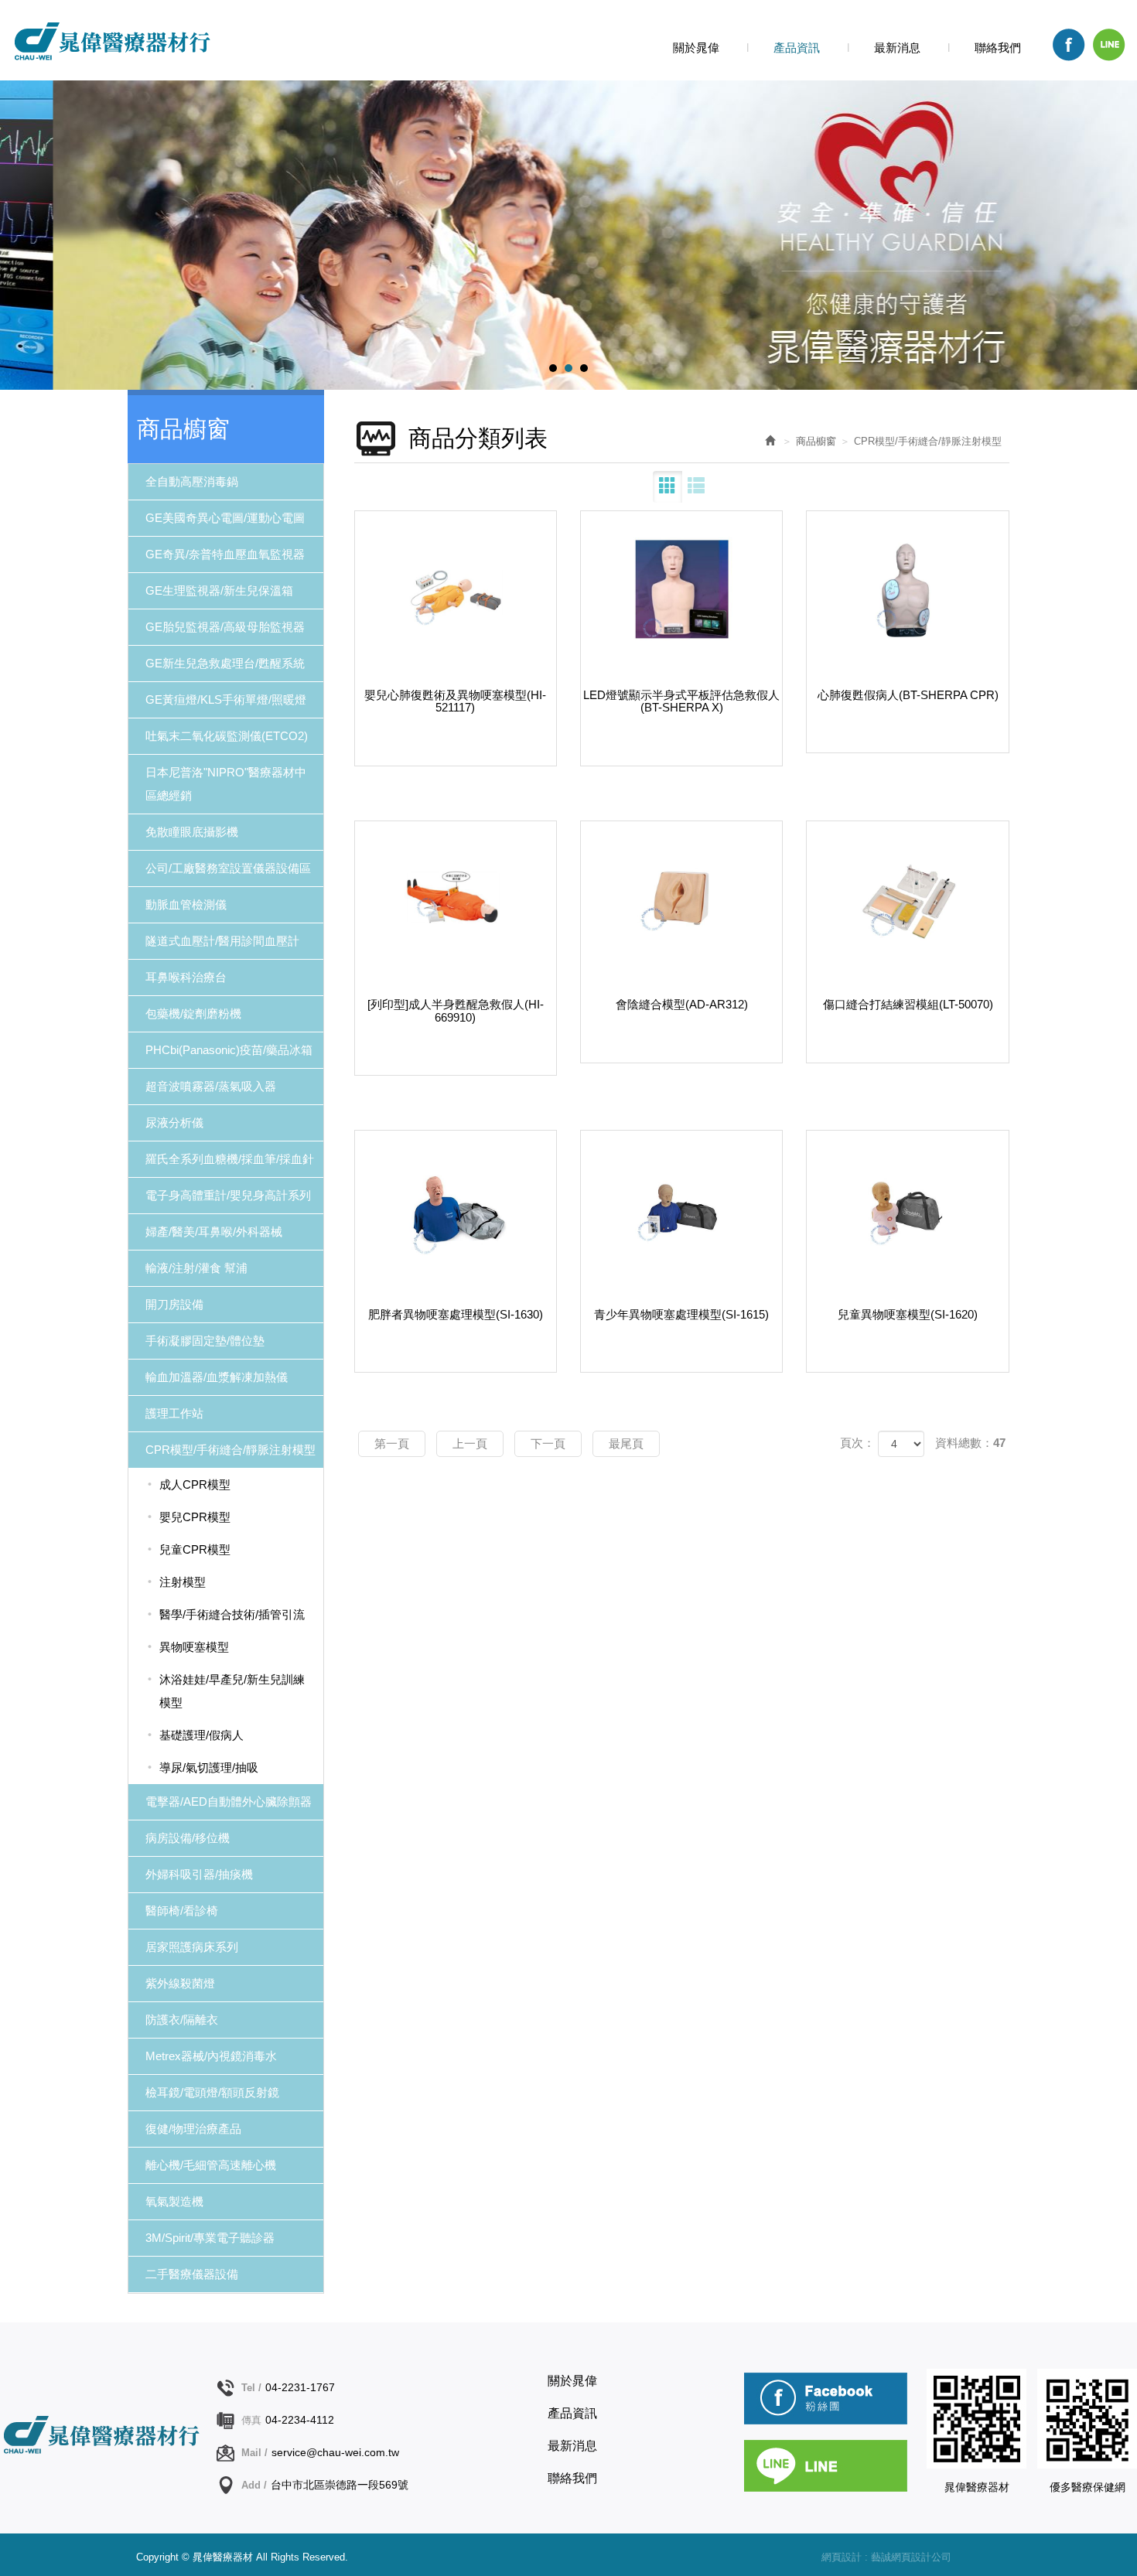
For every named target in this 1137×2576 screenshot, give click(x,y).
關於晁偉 (572, 2381)
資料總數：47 (970, 1443)
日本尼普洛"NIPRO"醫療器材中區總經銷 (226, 784)
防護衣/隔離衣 (182, 2020)
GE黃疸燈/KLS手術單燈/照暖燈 (226, 699)
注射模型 (183, 1582)
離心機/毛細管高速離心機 (211, 2165)
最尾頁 (626, 1443)
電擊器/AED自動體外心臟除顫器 (229, 1801)
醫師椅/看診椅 (182, 1911)
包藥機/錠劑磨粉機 (193, 1013)
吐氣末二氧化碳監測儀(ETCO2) (227, 736)
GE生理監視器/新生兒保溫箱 (219, 590)
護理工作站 (174, 1413)
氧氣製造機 (174, 2201)
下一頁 (548, 1443)
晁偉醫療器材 (111, 41)
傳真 (251, 2420)
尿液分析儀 (174, 1123)
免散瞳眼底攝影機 (192, 832)
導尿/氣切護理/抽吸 (209, 1767)
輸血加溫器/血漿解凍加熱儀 (217, 1377)
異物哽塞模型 (194, 1647)
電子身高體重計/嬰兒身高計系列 (228, 1195)
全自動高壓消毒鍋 (192, 481)
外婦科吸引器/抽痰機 (199, 1874)
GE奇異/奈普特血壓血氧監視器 (225, 554)
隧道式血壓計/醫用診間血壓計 (222, 941)
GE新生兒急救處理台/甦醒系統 (225, 663)
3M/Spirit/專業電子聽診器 (210, 2238)
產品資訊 (572, 2413)
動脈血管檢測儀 (186, 904)
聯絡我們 (572, 2478)
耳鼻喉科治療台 (186, 977)
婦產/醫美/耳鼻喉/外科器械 (214, 1232)
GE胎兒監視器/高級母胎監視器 (225, 627)
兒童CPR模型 (195, 1549)
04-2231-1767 (300, 2387)
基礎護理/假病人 (201, 1735)
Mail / (254, 2453)
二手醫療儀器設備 (192, 2274)
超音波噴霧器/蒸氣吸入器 (211, 1086)
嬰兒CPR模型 (195, 1517)
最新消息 (572, 2446)
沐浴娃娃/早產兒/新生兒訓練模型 (232, 1691)
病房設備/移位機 (188, 1838)
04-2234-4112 (300, 2420)
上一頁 (470, 1443)
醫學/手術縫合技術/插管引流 (232, 1614)
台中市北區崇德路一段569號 (340, 2485)
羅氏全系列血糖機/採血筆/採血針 (230, 1159)
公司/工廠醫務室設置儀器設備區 (228, 868)
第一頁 (392, 1443)
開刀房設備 (174, 1304)
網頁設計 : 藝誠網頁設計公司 (886, 2557)
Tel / (251, 2388)
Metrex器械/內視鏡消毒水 (211, 2056)
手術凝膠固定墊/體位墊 (205, 1341)
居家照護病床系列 (192, 1947)
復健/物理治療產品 (193, 2129)
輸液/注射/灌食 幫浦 (196, 1268)
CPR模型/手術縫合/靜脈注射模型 (230, 1450)
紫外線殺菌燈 (180, 1983)
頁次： (857, 1443)
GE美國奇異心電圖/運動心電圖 (225, 518)
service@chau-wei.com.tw (335, 2452)
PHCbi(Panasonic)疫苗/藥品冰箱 (229, 1050)
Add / (254, 2485)
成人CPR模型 (195, 1484)
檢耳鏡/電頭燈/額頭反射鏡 (212, 2092)
